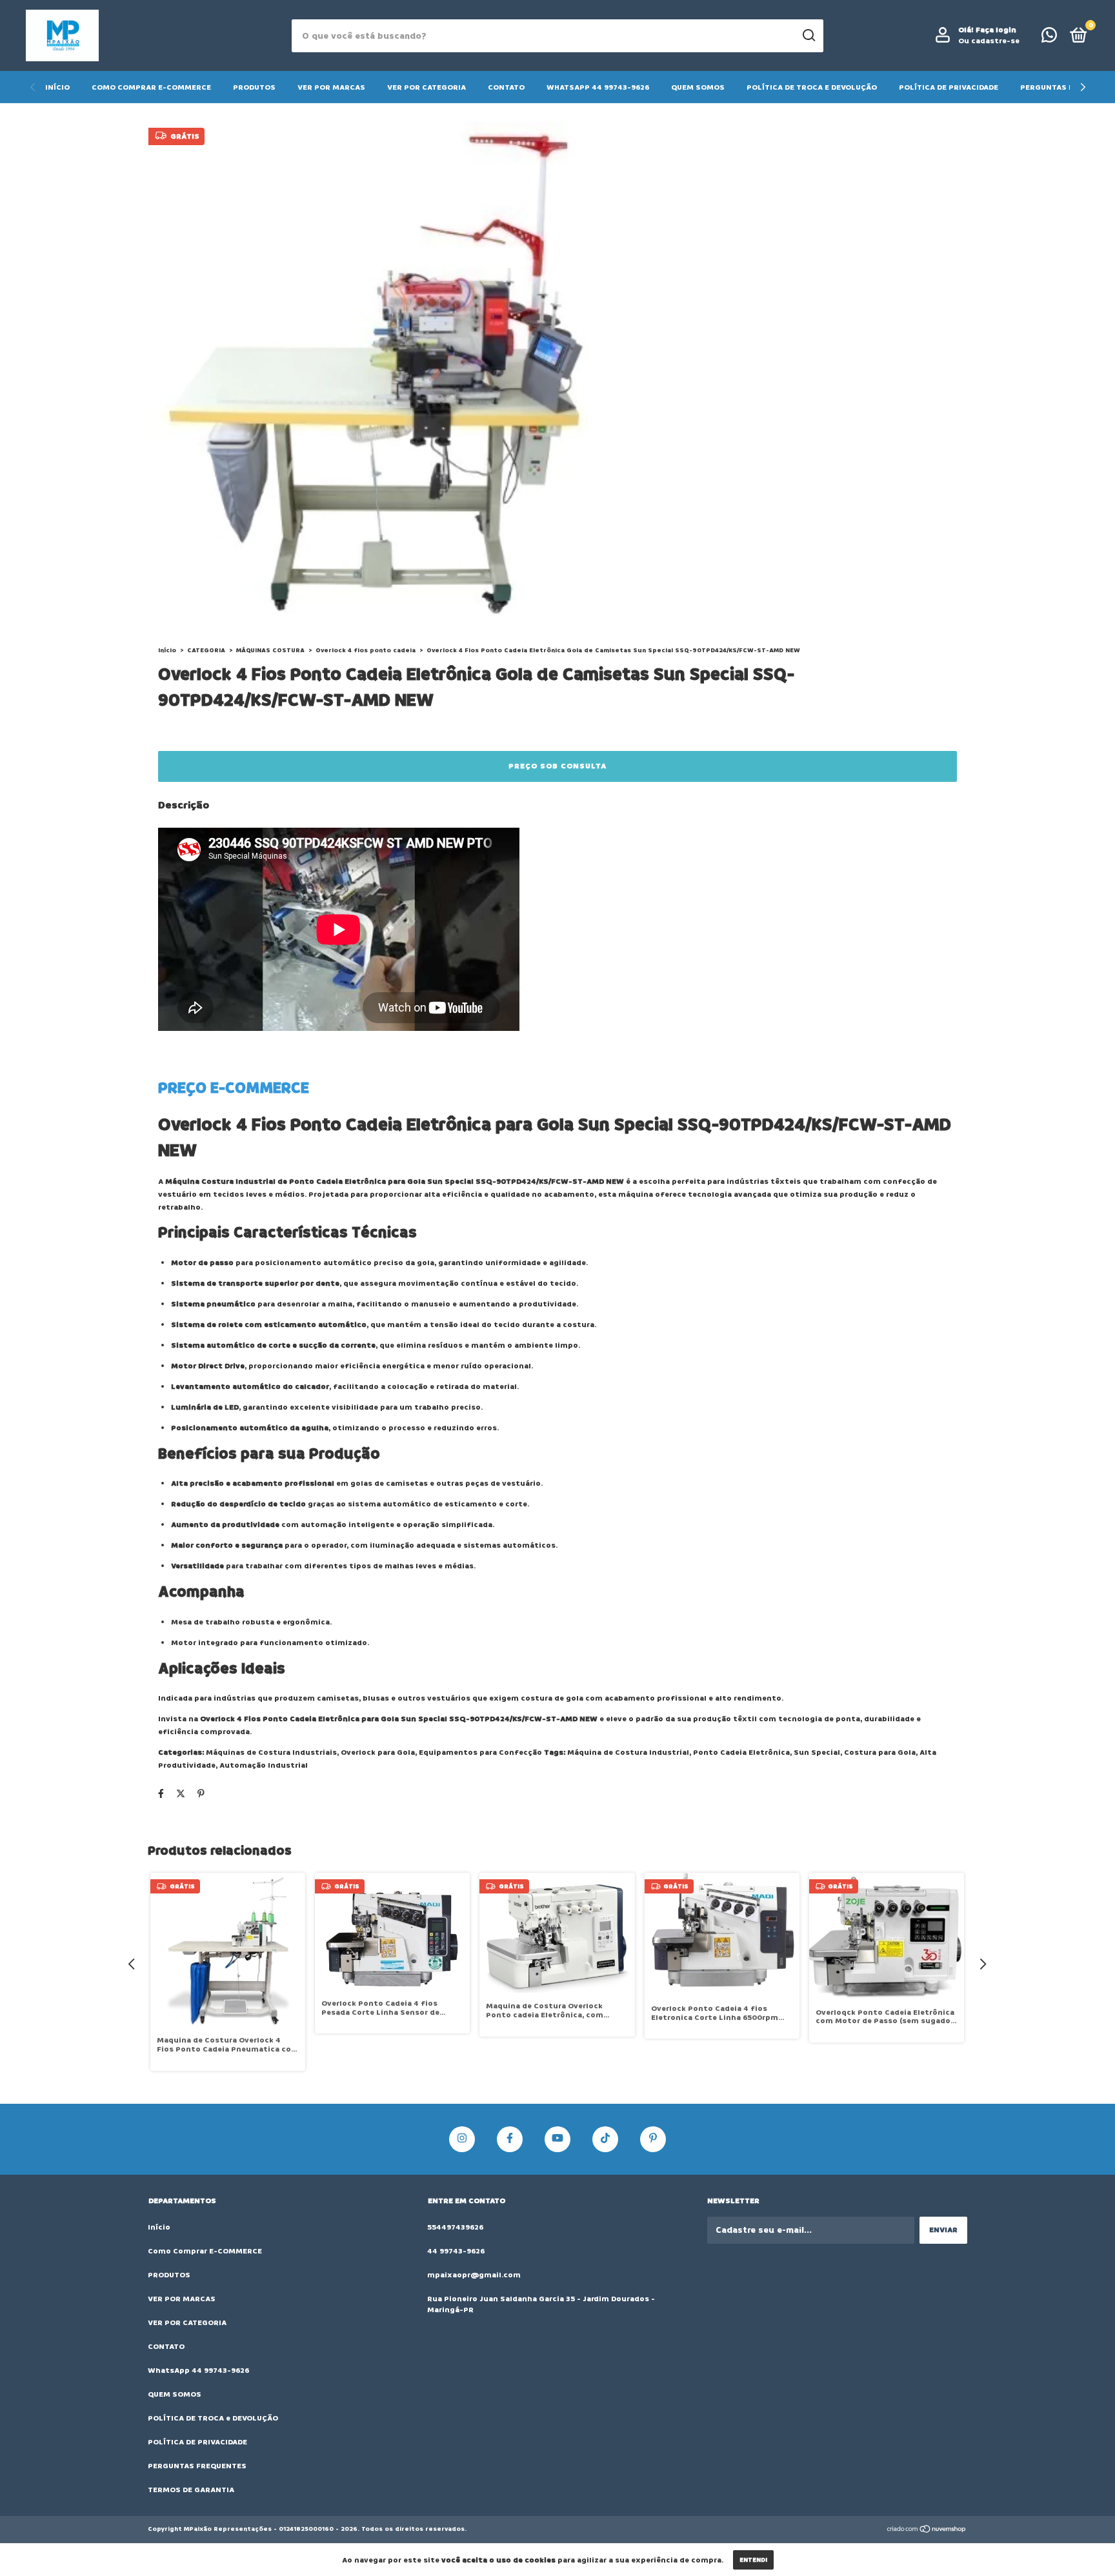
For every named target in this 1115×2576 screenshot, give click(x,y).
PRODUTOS (254, 87)
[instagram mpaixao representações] (462, 2139)
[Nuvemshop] (927, 2531)
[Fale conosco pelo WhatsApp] (1049, 38)
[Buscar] (808, 35)
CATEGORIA (206, 650)
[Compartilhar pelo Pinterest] (201, 1794)
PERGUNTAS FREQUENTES (197, 2466)
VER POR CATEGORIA (427, 87)
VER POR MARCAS (331, 87)
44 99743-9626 (456, 2251)
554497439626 (455, 2227)
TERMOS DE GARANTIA (191, 2490)
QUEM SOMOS (698, 87)
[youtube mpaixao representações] (557, 2139)
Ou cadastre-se (989, 41)
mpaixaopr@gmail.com (474, 2275)
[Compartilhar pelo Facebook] (161, 1794)
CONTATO (506, 87)
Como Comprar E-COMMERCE (151, 87)
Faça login (996, 30)
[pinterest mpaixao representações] (653, 2139)
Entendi (753, 2560)
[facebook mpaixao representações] (510, 2139)
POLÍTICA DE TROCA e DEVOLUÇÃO (812, 87)
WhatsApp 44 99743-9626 (598, 87)
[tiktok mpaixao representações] (605, 2139)
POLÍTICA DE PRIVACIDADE (949, 87)
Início (57, 87)
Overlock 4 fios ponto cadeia (366, 650)
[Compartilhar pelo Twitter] (181, 1794)
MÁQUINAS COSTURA (270, 650)
